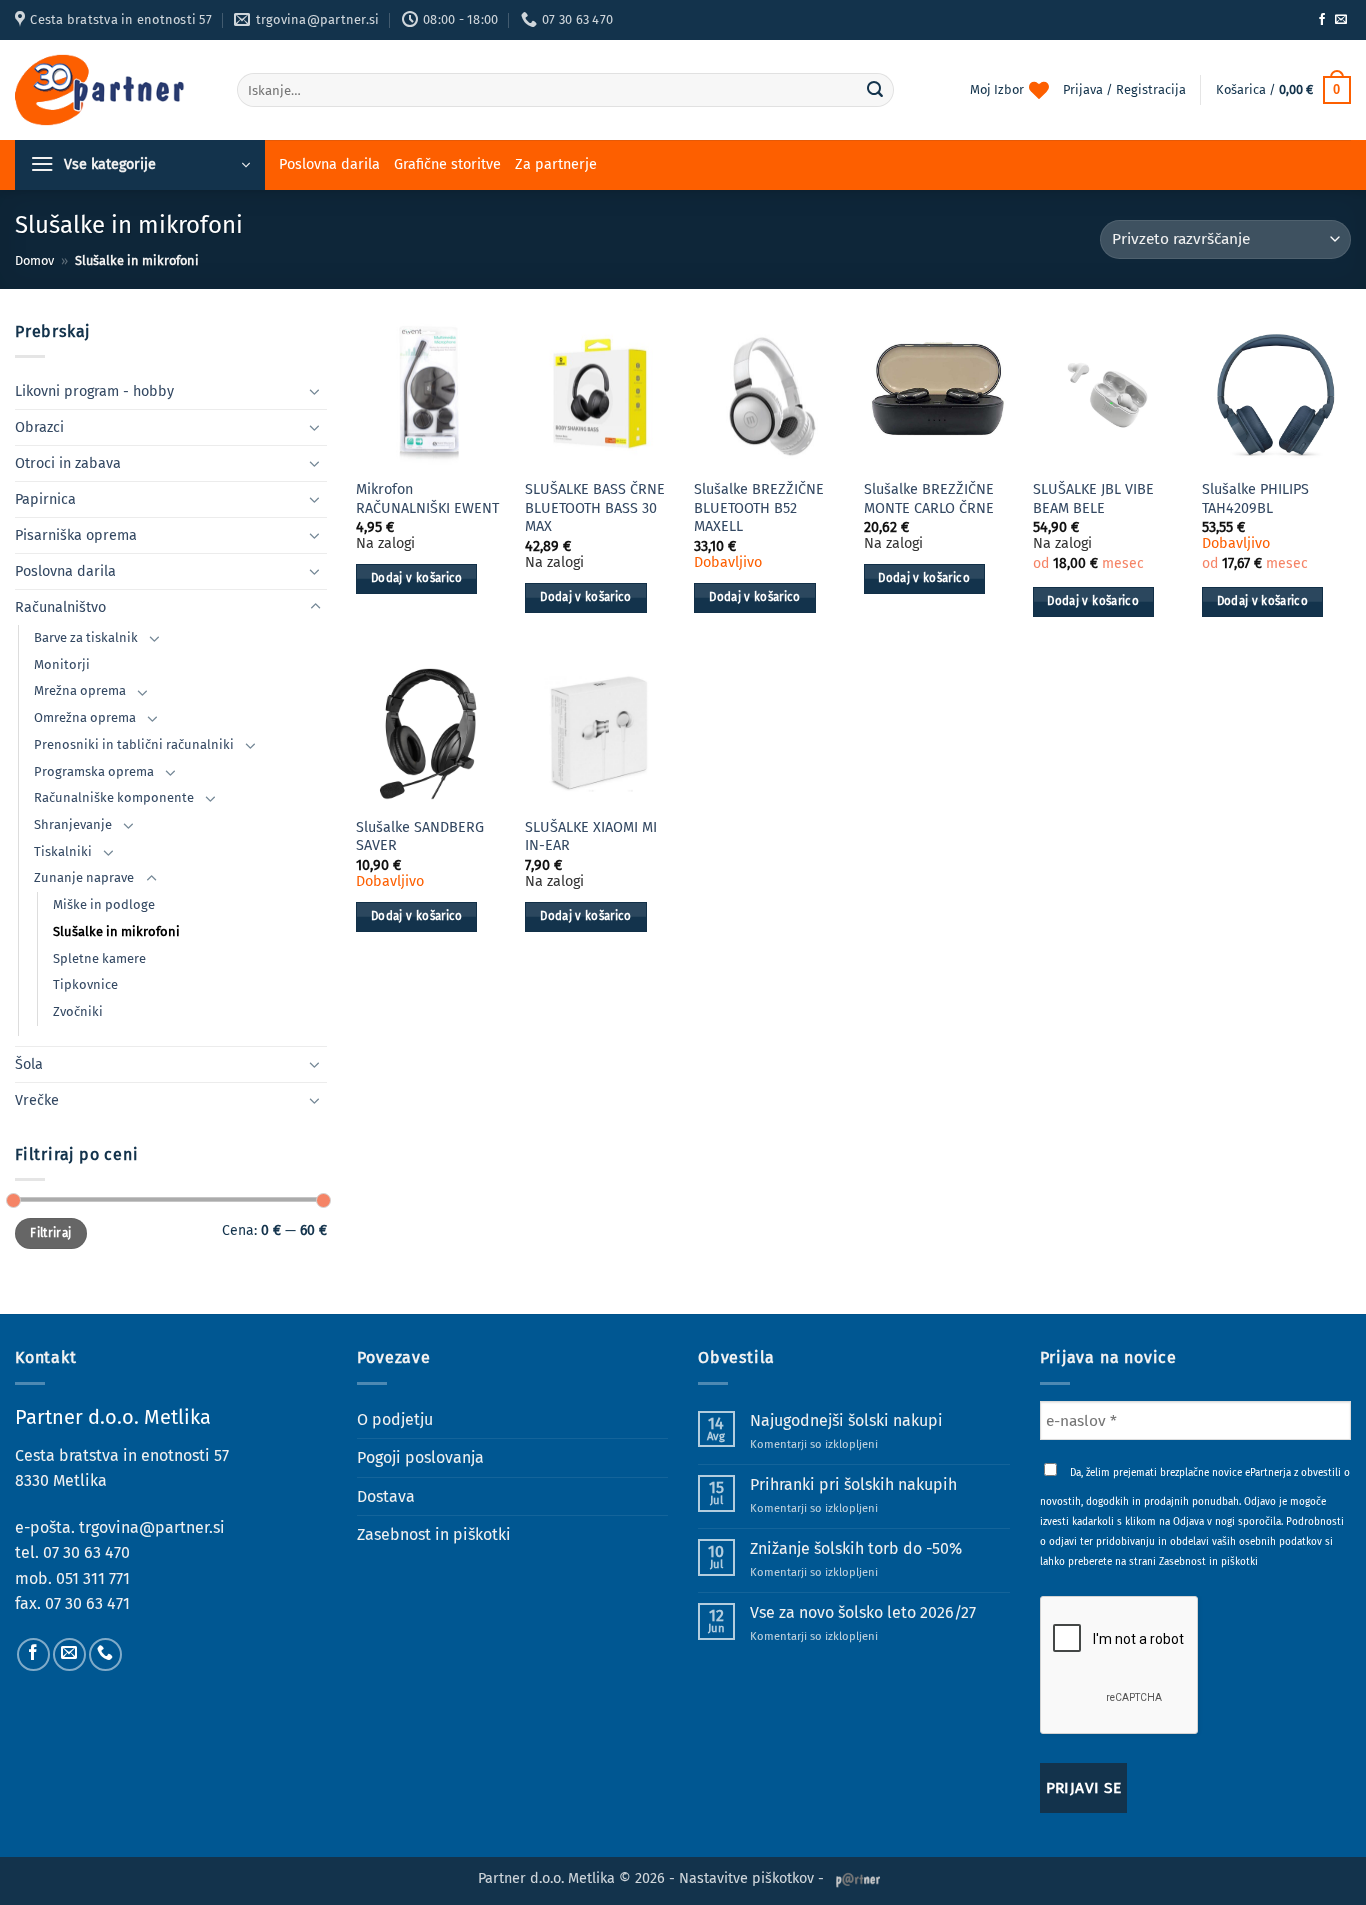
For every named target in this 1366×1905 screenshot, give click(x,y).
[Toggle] (315, 391)
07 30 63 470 (86, 1552)
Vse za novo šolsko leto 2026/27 (863, 1612)
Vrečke (37, 1100)
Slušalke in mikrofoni (116, 931)
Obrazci (39, 427)
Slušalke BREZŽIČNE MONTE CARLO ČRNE (929, 499)
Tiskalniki (63, 851)
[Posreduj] (875, 90)
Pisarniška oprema (76, 535)
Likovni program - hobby (94, 391)
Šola (29, 1064)
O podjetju (395, 1419)
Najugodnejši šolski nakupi (846, 1420)
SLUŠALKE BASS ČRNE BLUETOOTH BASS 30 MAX (595, 508)
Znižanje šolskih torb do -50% (856, 1548)
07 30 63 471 (87, 1603)
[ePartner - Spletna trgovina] (111, 90)
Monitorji (62, 664)
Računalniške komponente (114, 797)
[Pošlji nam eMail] (1341, 20)
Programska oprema (94, 771)
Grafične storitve (447, 164)
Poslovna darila (329, 164)
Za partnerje (556, 164)
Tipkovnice (85, 984)
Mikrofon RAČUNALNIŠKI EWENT (427, 499)
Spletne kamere (99, 958)
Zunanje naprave (84, 877)
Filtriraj (50, 1233)
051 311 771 (93, 1578)
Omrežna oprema (85, 717)
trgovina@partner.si (152, 1527)
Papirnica (45, 499)
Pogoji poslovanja (420, 1457)
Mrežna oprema (80, 690)
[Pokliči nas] (105, 1654)
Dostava (386, 1496)
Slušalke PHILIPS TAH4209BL (1255, 499)
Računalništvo (60, 607)
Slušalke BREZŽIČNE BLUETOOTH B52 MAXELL (759, 508)
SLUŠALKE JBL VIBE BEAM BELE (1093, 499)
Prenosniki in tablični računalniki (134, 744)
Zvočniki (78, 1011)
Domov (34, 260)
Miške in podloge (104, 904)
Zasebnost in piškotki (434, 1534)
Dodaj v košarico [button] (417, 578)
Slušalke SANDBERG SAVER (420, 837)
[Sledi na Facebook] (1322, 20)
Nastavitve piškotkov (746, 1878)
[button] (1283, 90)
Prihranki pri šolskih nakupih (853, 1484)
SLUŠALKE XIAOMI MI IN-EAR (591, 837)
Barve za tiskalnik (86, 637)
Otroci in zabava (68, 463)
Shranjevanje (73, 824)
